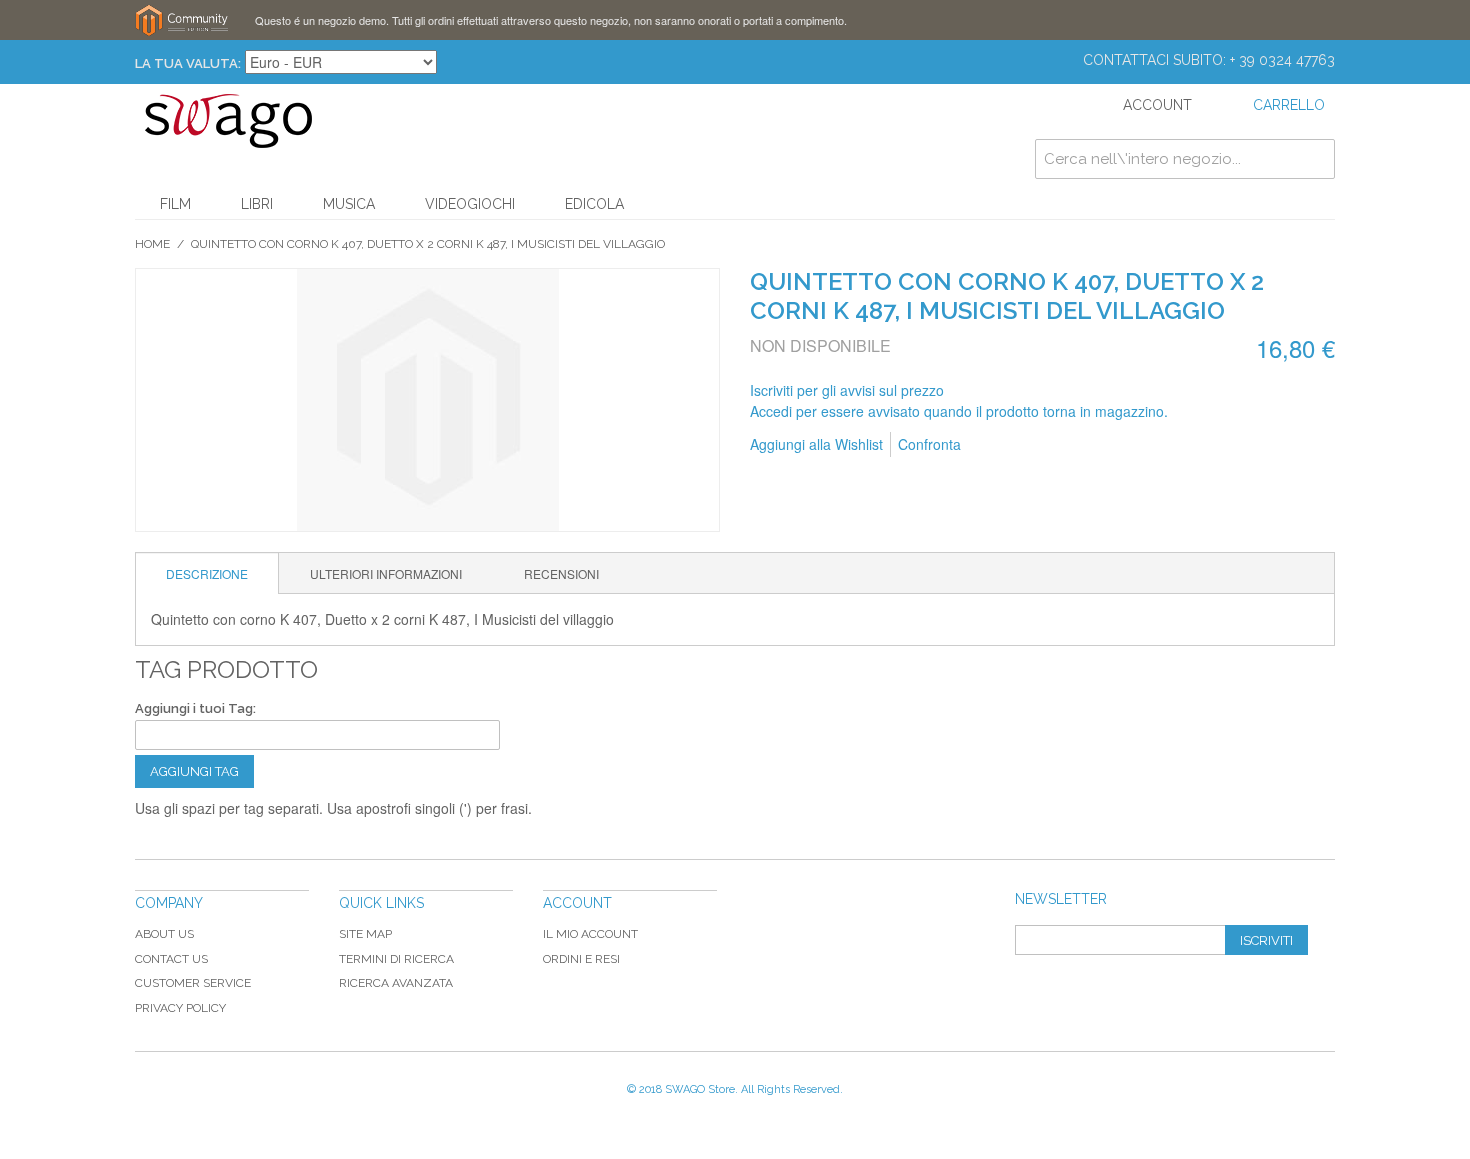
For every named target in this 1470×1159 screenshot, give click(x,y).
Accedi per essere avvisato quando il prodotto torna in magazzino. (959, 411)
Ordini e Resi (581, 959)
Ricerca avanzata (396, 983)
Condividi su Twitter (1083, 445)
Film (175, 204)
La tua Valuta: (188, 63)
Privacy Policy (180, 1008)
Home (152, 244)
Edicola (594, 204)
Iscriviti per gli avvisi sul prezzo (847, 390)
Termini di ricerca (396, 959)
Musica (349, 204)
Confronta (929, 444)
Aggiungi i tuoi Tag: (195, 708)
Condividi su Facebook (1043, 445)
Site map (365, 934)
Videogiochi (470, 204)
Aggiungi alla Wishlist (816, 444)
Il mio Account (590, 934)
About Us (164, 934)
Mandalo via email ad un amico (1003, 445)
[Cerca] (1315, 159)
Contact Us (171, 959)
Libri (257, 204)
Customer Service (193, 983)
